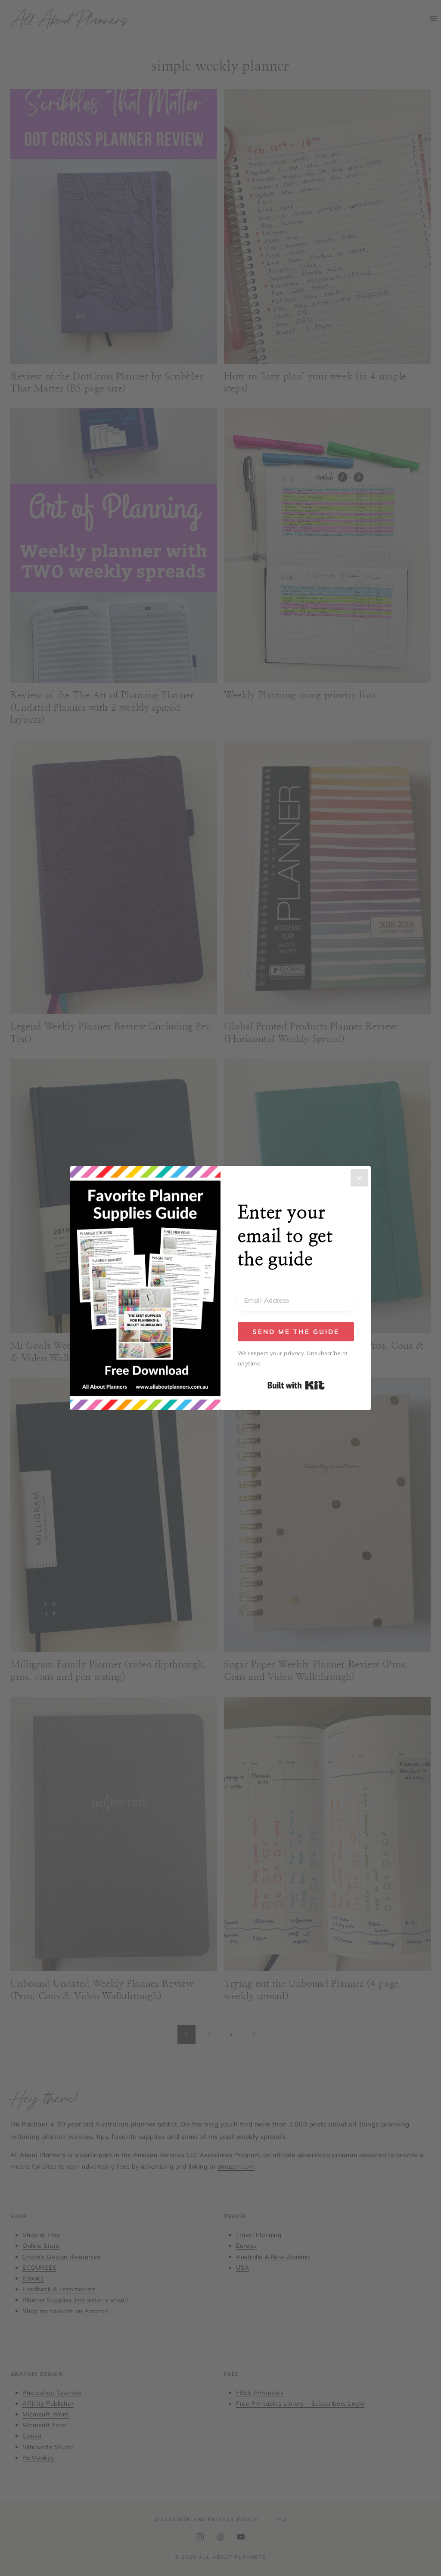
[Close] (359, 1178)
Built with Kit (296, 1385)
